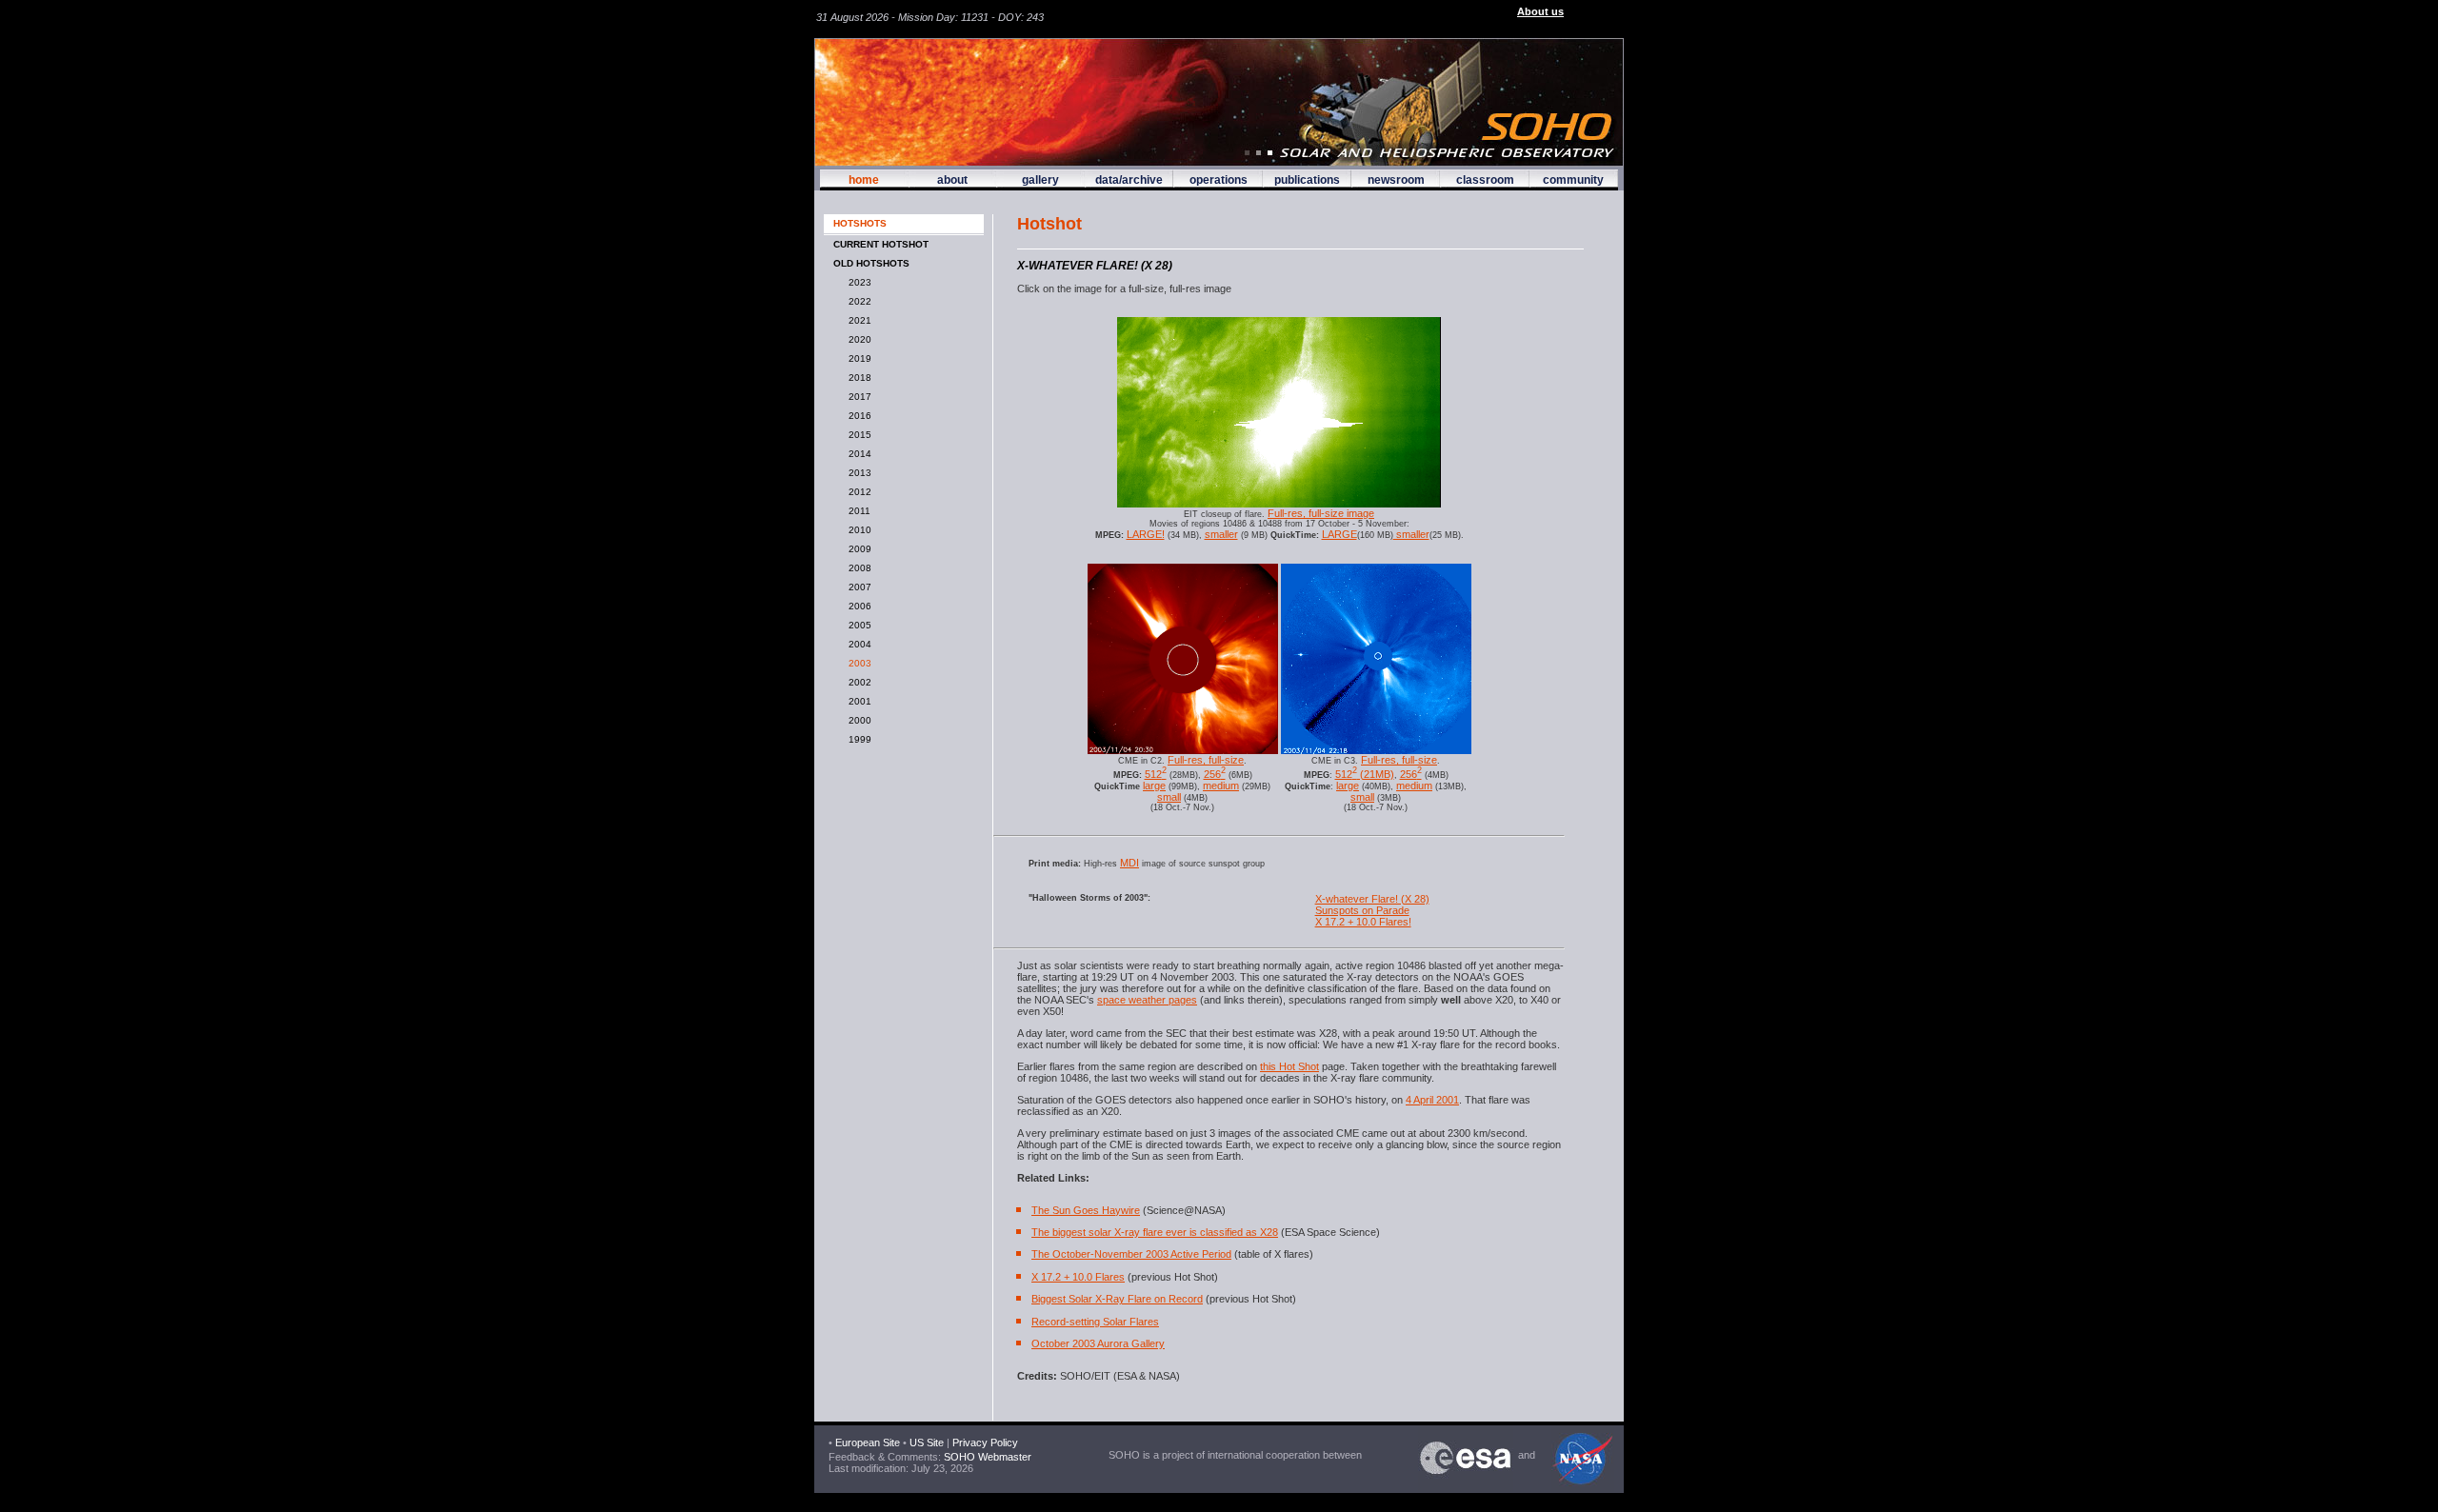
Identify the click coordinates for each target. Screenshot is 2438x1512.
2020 (857, 339)
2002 (857, 682)
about (952, 180)
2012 (857, 492)
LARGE (1339, 534)
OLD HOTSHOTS (871, 263)
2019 (857, 358)
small (1169, 797)
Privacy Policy (985, 1442)
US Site (927, 1442)
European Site (868, 1442)
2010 (857, 530)
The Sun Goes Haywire (1086, 1210)
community (1573, 180)
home (864, 180)
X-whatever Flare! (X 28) (1372, 899)
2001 (857, 701)
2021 (857, 320)
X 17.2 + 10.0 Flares (1078, 1277)
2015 (857, 435)
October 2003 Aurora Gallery (1098, 1343)
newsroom (1396, 180)
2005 (857, 625)
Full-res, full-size (1206, 760)
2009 (857, 549)
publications (1307, 180)
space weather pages (1147, 1000)
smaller (1221, 534)
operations (1219, 180)
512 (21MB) (1365, 774)
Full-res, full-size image (1321, 513)
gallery (1040, 180)
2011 (857, 511)
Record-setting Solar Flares (1095, 1322)
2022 (857, 301)
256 (1215, 774)
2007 (857, 587)
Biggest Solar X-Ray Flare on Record (1117, 1299)
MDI (1129, 863)
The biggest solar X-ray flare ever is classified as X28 (1155, 1232)
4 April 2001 (1432, 1100)
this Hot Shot (1289, 1066)
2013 (857, 473)
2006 (857, 606)
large (1154, 786)
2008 (857, 568)
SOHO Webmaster (986, 1457)
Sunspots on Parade (1362, 910)
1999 (857, 739)
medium (1221, 786)
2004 (857, 644)
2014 (857, 454)
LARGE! (1146, 534)
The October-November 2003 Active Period (1131, 1254)
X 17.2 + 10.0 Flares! (1363, 922)
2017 (857, 397)
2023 (857, 282)
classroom (1485, 180)
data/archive (1129, 180)
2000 (857, 720)
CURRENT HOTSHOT (881, 244)
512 (1156, 774)
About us (1540, 11)
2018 (857, 378)
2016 (857, 416)
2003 (857, 663)
